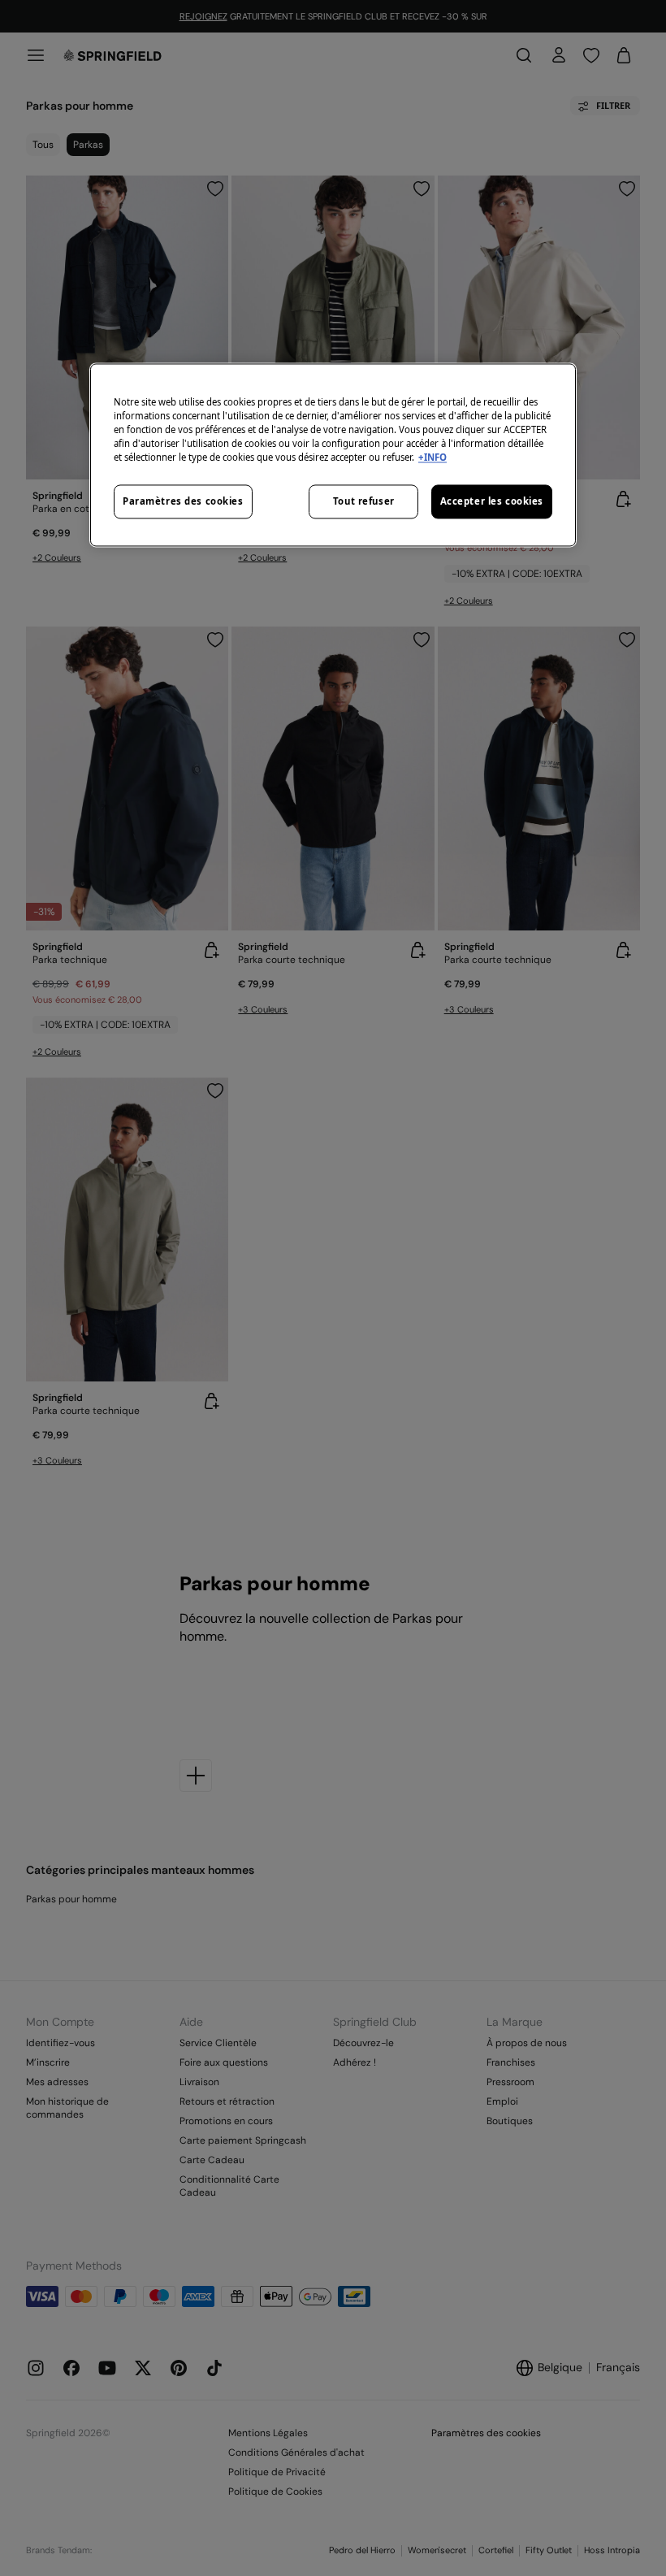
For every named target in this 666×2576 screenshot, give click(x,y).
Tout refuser (364, 501)
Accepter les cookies (492, 501)
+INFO (432, 457)
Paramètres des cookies (183, 501)
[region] (333, 455)
